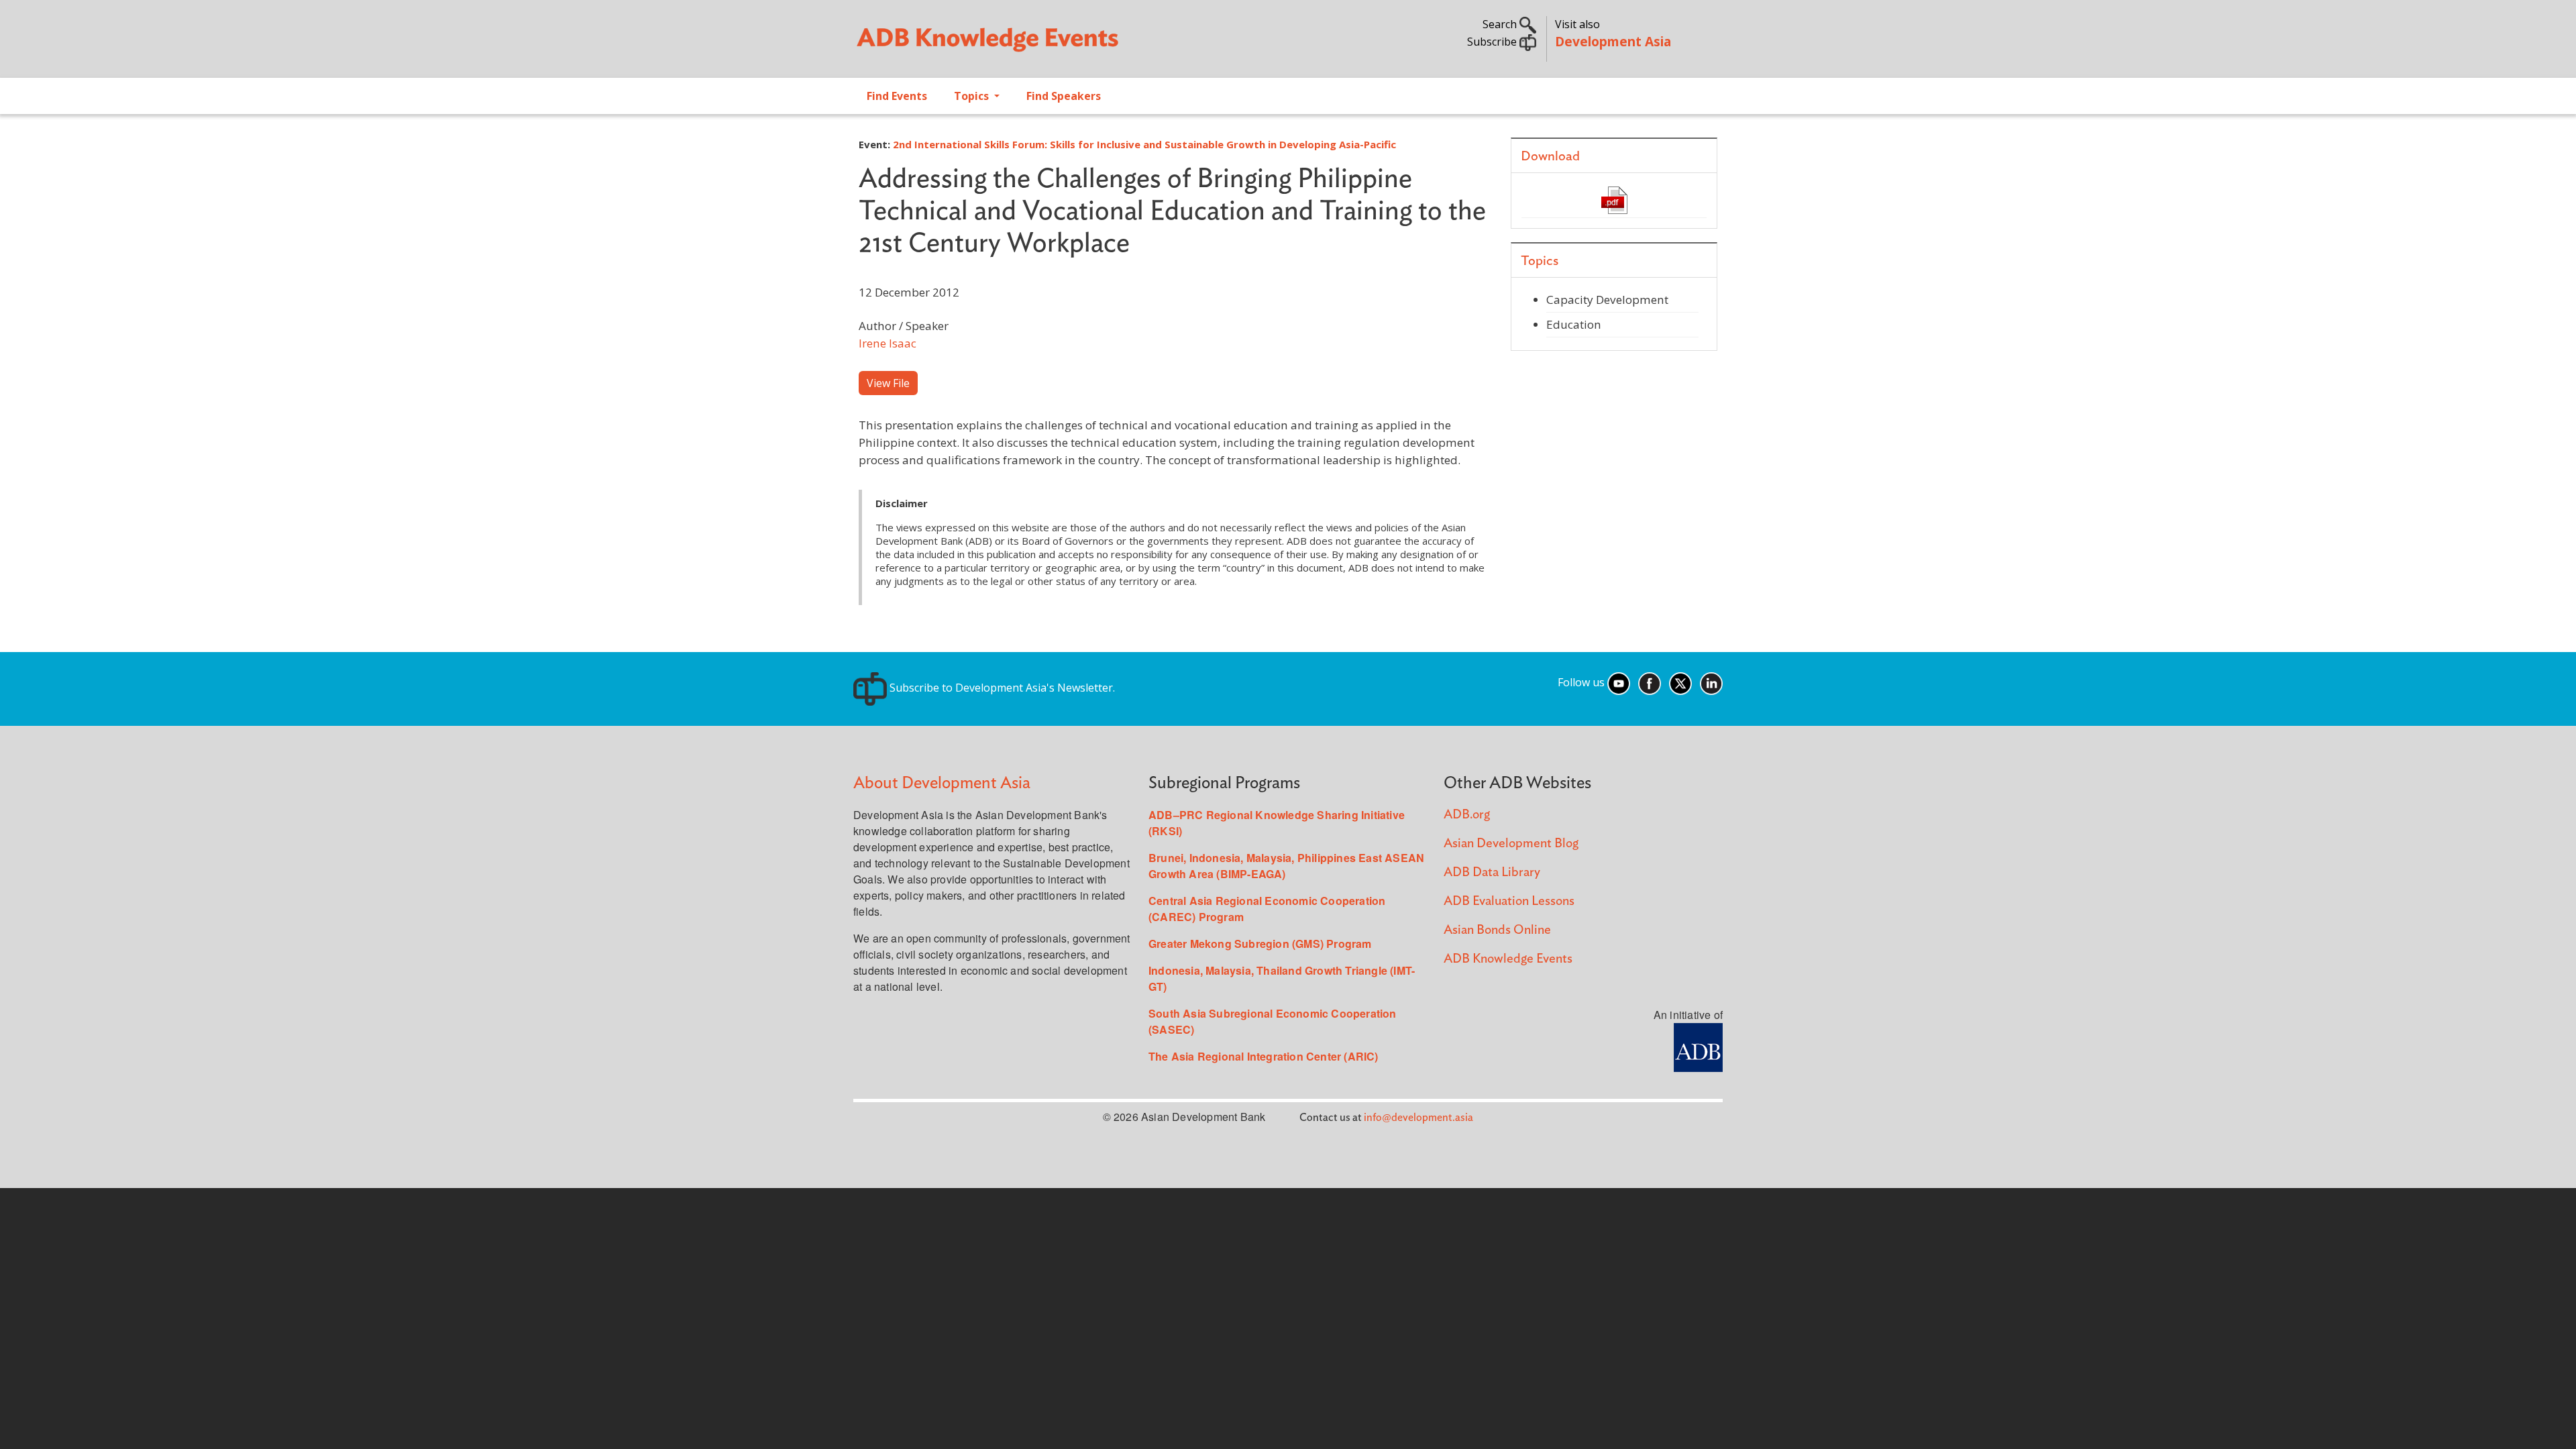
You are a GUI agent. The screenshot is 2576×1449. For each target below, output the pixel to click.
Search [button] (1501, 24)
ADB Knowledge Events (1508, 959)
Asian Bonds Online (1497, 930)
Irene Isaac (888, 343)
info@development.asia (1418, 1118)
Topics (973, 96)
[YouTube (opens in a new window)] (1619, 682)
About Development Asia (942, 783)
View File (888, 383)
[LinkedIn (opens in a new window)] (1711, 682)
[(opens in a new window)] (1698, 1046)
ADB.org (1467, 815)
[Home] (1064, 44)
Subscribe (1493, 42)
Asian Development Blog (1511, 844)
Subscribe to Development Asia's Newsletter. (1001, 688)
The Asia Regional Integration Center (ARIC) (1264, 1056)
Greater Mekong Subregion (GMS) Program (1260, 944)
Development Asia (1613, 41)
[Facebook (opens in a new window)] (1650, 682)
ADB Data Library (1492, 872)
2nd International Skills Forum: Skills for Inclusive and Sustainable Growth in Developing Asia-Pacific (1144, 144)
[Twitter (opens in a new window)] (1680, 682)
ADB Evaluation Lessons (1509, 901)
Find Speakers (1064, 96)
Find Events (897, 96)
